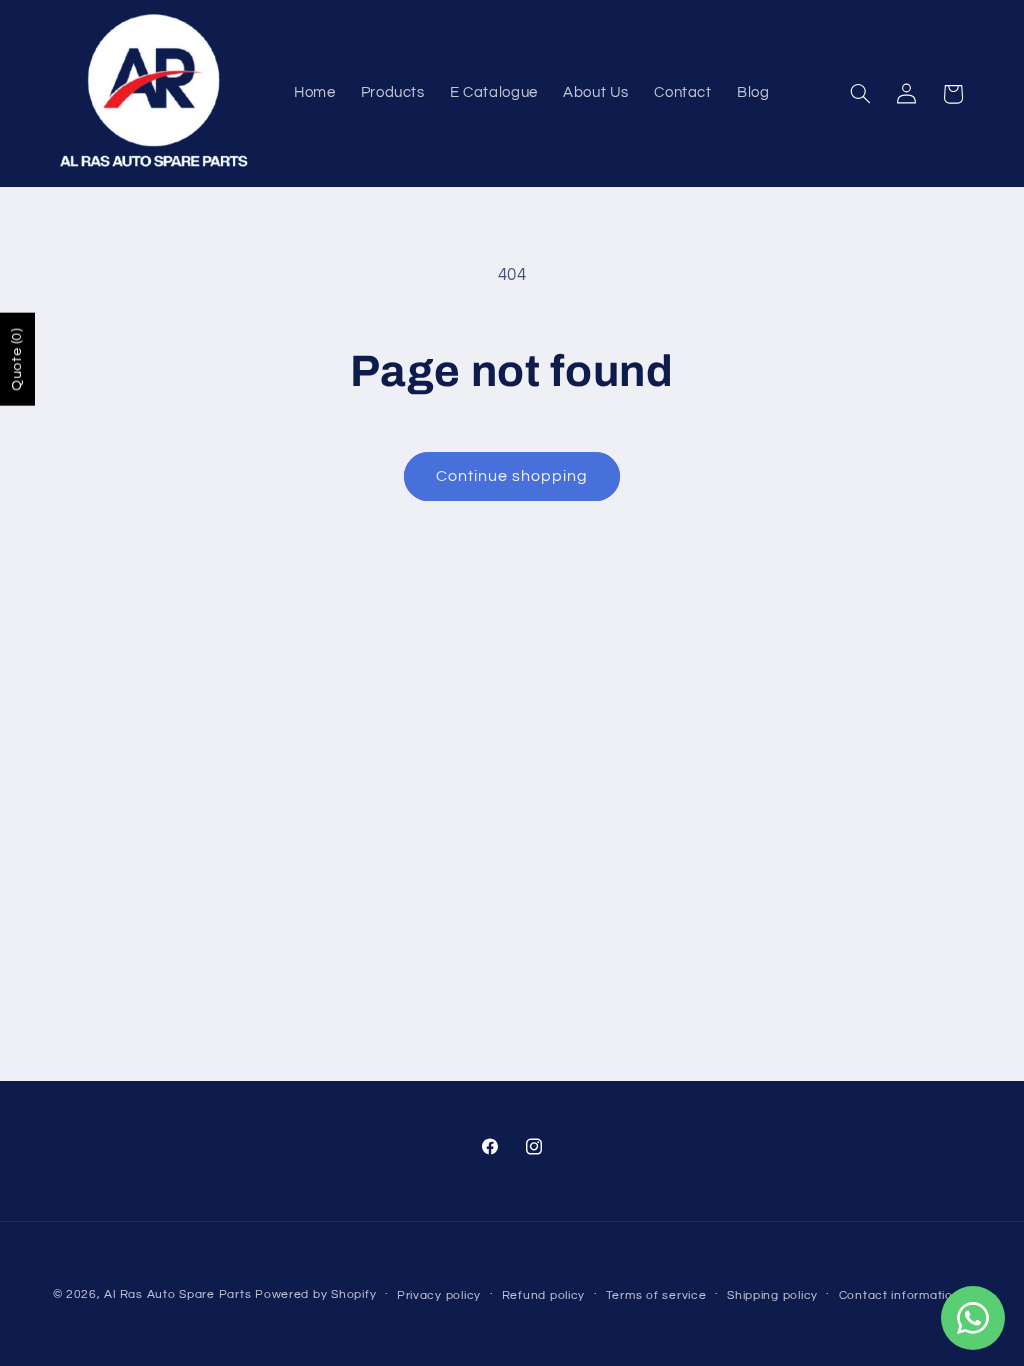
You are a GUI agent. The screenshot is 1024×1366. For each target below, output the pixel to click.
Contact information (900, 1295)
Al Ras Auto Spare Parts (177, 1294)
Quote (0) (17, 358)
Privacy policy (439, 1295)
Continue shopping (512, 476)
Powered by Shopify (315, 1294)
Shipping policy (772, 1295)
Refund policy (544, 1295)
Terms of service (656, 1295)
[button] (860, 94)
